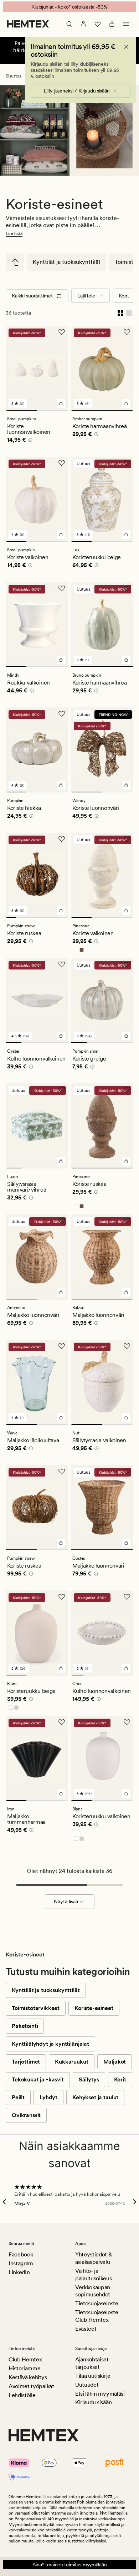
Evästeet (86, 2329)
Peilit (18, 2097)
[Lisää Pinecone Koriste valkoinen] (126, 911)
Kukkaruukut (71, 2062)
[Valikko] (126, 24)
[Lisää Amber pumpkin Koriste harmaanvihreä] (126, 404)
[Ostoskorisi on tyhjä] (112, 24)
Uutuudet (87, 2385)
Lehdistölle (22, 2395)
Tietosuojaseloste (97, 2303)
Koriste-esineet (94, 2008)
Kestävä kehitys (28, 2377)
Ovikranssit (26, 2115)
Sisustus (13, 76)
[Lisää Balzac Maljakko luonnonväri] (126, 1292)
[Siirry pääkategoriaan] (15, 262)
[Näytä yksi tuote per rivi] (129, 313)
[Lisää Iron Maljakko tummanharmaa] (61, 1794)
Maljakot (115, 2062)
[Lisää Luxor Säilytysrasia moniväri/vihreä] (61, 1161)
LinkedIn (19, 2272)
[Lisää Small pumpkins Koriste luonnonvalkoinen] (61, 404)
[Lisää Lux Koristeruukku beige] (126, 535)
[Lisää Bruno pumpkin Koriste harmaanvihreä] (126, 660)
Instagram (21, 2263)
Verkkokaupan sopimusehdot (93, 2291)
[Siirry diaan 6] (63, 917)
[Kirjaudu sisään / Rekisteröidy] (83, 24)
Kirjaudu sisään (93, 2402)
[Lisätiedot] (29, 441)
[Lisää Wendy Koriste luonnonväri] (126, 785)
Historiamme (24, 2368)
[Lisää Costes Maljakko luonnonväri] (126, 1543)
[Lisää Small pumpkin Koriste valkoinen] (61, 535)
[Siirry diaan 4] (42, 917)
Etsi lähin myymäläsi (100, 2394)
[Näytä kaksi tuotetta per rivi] (120, 313)
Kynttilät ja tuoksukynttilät (67, 262)
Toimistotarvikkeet (36, 2008)
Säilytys (89, 2079)
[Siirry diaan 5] (53, 917)
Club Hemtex (25, 2359)
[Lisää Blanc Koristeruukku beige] (61, 1668)
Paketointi (25, 2026)
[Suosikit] (98, 24)
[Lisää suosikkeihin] (62, 332)
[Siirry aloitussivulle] (28, 24)
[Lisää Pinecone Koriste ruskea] (126, 1161)
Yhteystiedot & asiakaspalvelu (94, 2258)
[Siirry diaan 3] (58, 541)
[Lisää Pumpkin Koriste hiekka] (61, 785)
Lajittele (86, 296)
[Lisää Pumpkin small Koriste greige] (126, 1036)
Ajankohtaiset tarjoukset (92, 2363)
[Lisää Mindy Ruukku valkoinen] (61, 660)
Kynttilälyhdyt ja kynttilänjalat (50, 2044)
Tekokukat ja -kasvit (38, 2079)
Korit (120, 2079)
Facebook (21, 2254)
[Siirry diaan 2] (53, 410)
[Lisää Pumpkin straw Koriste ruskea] (61, 1543)
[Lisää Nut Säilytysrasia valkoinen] (126, 1418)
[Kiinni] (126, 47)
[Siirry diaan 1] (21, 410)
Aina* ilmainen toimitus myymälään (70, 2565)
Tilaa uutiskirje (93, 2376)
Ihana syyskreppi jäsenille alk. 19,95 (70, 7)
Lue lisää (14, 234)
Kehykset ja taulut (95, 2097)
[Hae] (69, 24)
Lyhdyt (48, 2097)
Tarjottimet (26, 2062)
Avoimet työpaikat (31, 2386)
